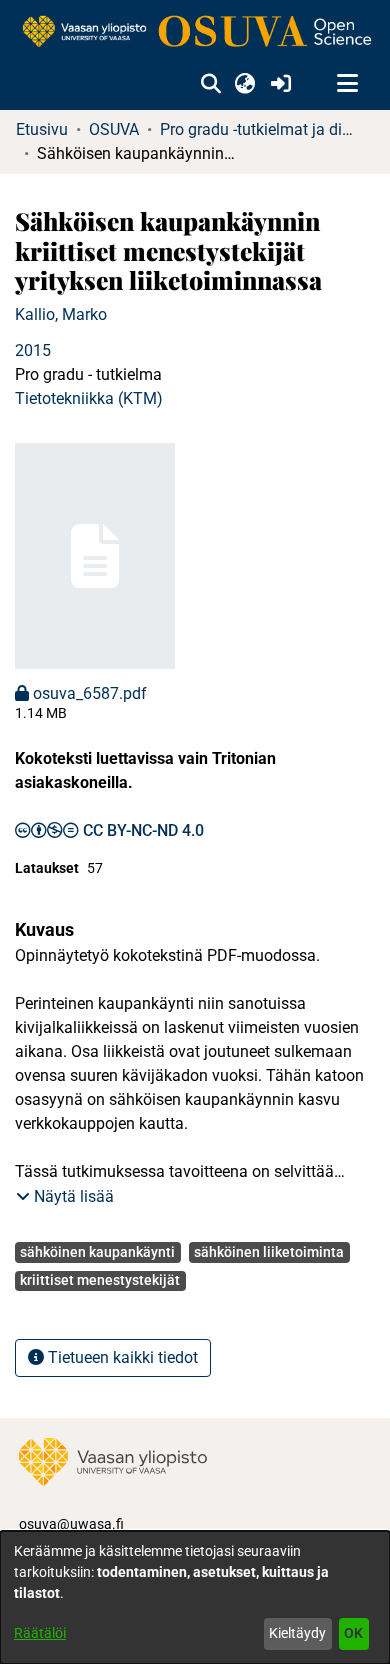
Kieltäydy (297, 1633)
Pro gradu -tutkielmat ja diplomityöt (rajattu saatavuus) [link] (260, 129)
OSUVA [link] (114, 129)
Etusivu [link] (42, 129)
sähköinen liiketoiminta (269, 1252)
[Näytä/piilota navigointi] (347, 84)
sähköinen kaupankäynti (97, 1252)
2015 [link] (33, 350)
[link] (195, 32)
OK (353, 1633)
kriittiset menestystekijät (100, 1280)
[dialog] (195, 1597)
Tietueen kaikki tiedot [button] (121, 1357)
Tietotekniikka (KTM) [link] (89, 398)
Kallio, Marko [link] (61, 314)
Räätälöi (40, 1633)
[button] (210, 84)
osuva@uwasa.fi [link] (71, 1524)
